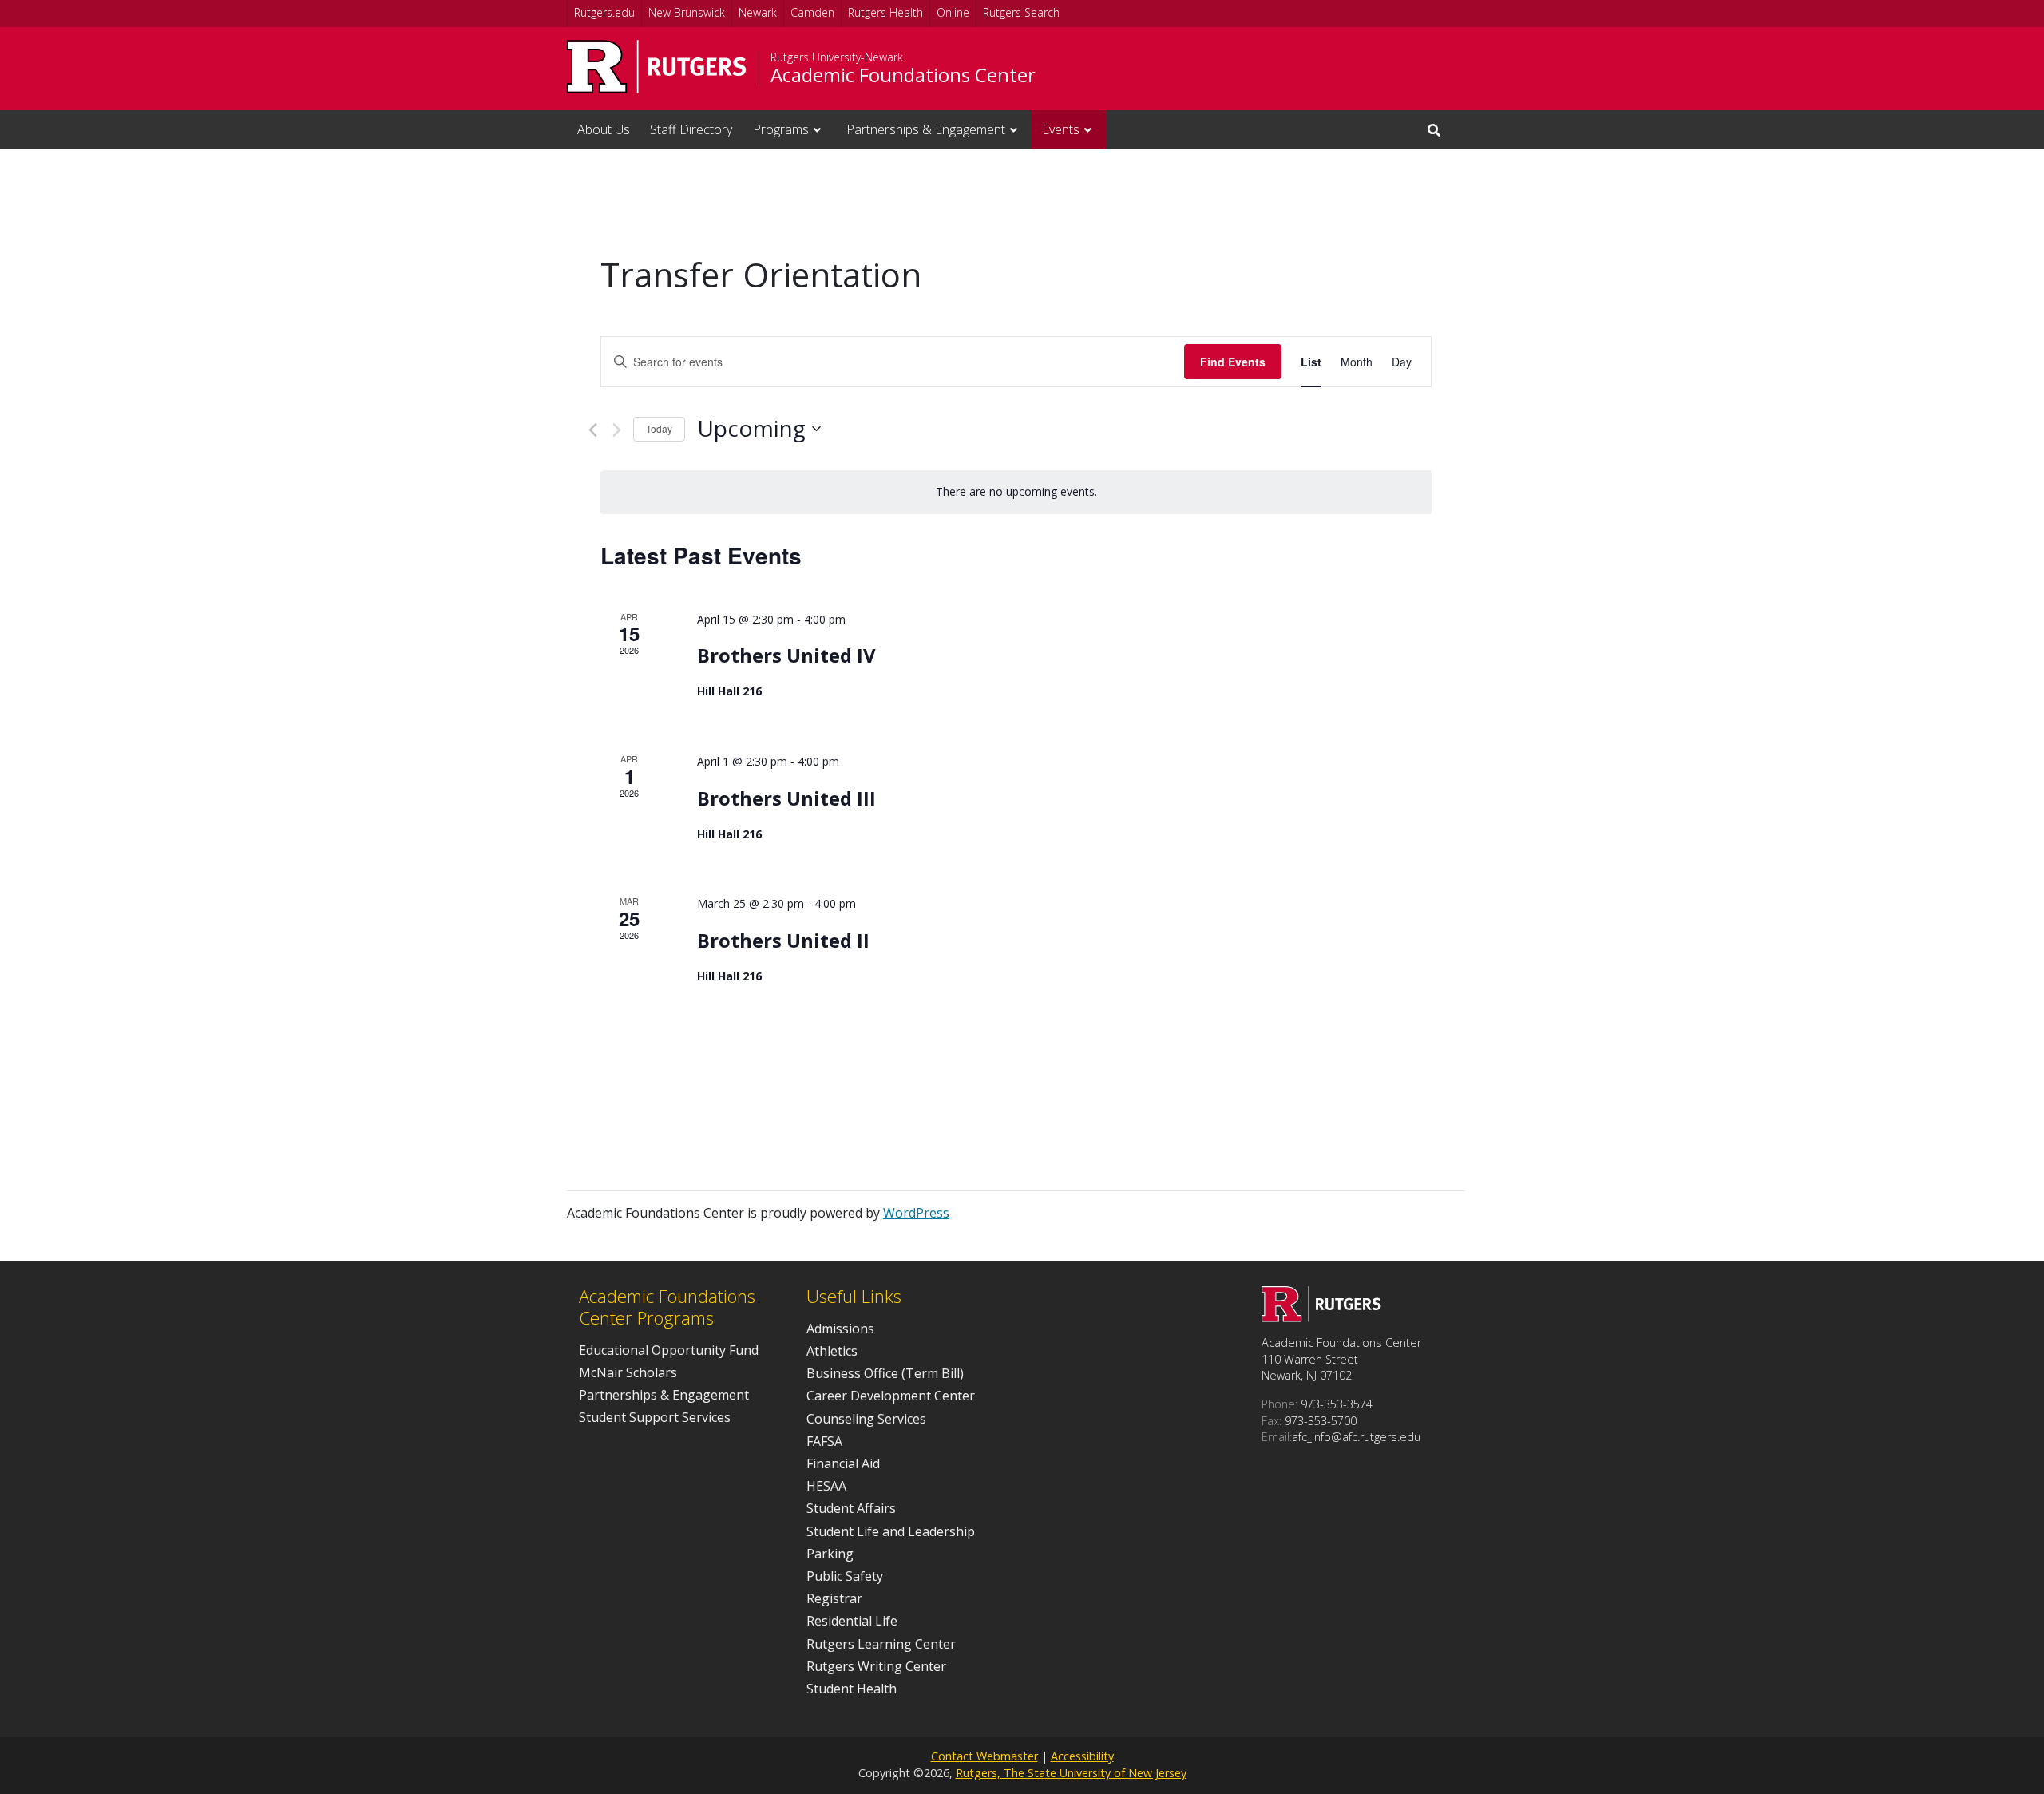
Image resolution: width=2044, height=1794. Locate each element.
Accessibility (1082, 1756)
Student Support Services (655, 1417)
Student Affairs (851, 1508)
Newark (758, 12)
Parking (830, 1554)
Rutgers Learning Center (881, 1644)
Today (659, 428)
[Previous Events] (593, 430)
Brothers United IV (786, 655)
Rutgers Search (1021, 12)
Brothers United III (786, 798)
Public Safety (845, 1576)
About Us (604, 129)
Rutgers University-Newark (837, 57)
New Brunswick (687, 12)
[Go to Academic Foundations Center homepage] (1321, 1317)
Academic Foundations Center (903, 75)
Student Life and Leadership (891, 1531)
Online (953, 12)
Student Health (852, 1689)
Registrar (834, 1598)
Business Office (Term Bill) (885, 1373)
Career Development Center (891, 1396)
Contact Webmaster (984, 1756)
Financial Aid (843, 1463)
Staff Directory (691, 129)
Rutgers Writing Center (876, 1666)
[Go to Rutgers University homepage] (657, 67)
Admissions (840, 1329)
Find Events (1233, 362)
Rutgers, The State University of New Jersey (1071, 1773)
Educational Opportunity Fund (669, 1350)
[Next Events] (617, 430)
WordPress (916, 1213)
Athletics (832, 1351)
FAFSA (824, 1441)
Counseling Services (866, 1419)
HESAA (826, 1486)
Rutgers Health (885, 12)
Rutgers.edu (604, 12)
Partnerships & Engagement (926, 129)
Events (1061, 129)
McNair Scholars (628, 1372)
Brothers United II (783, 940)
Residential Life (852, 1621)
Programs (781, 129)
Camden (812, 12)
